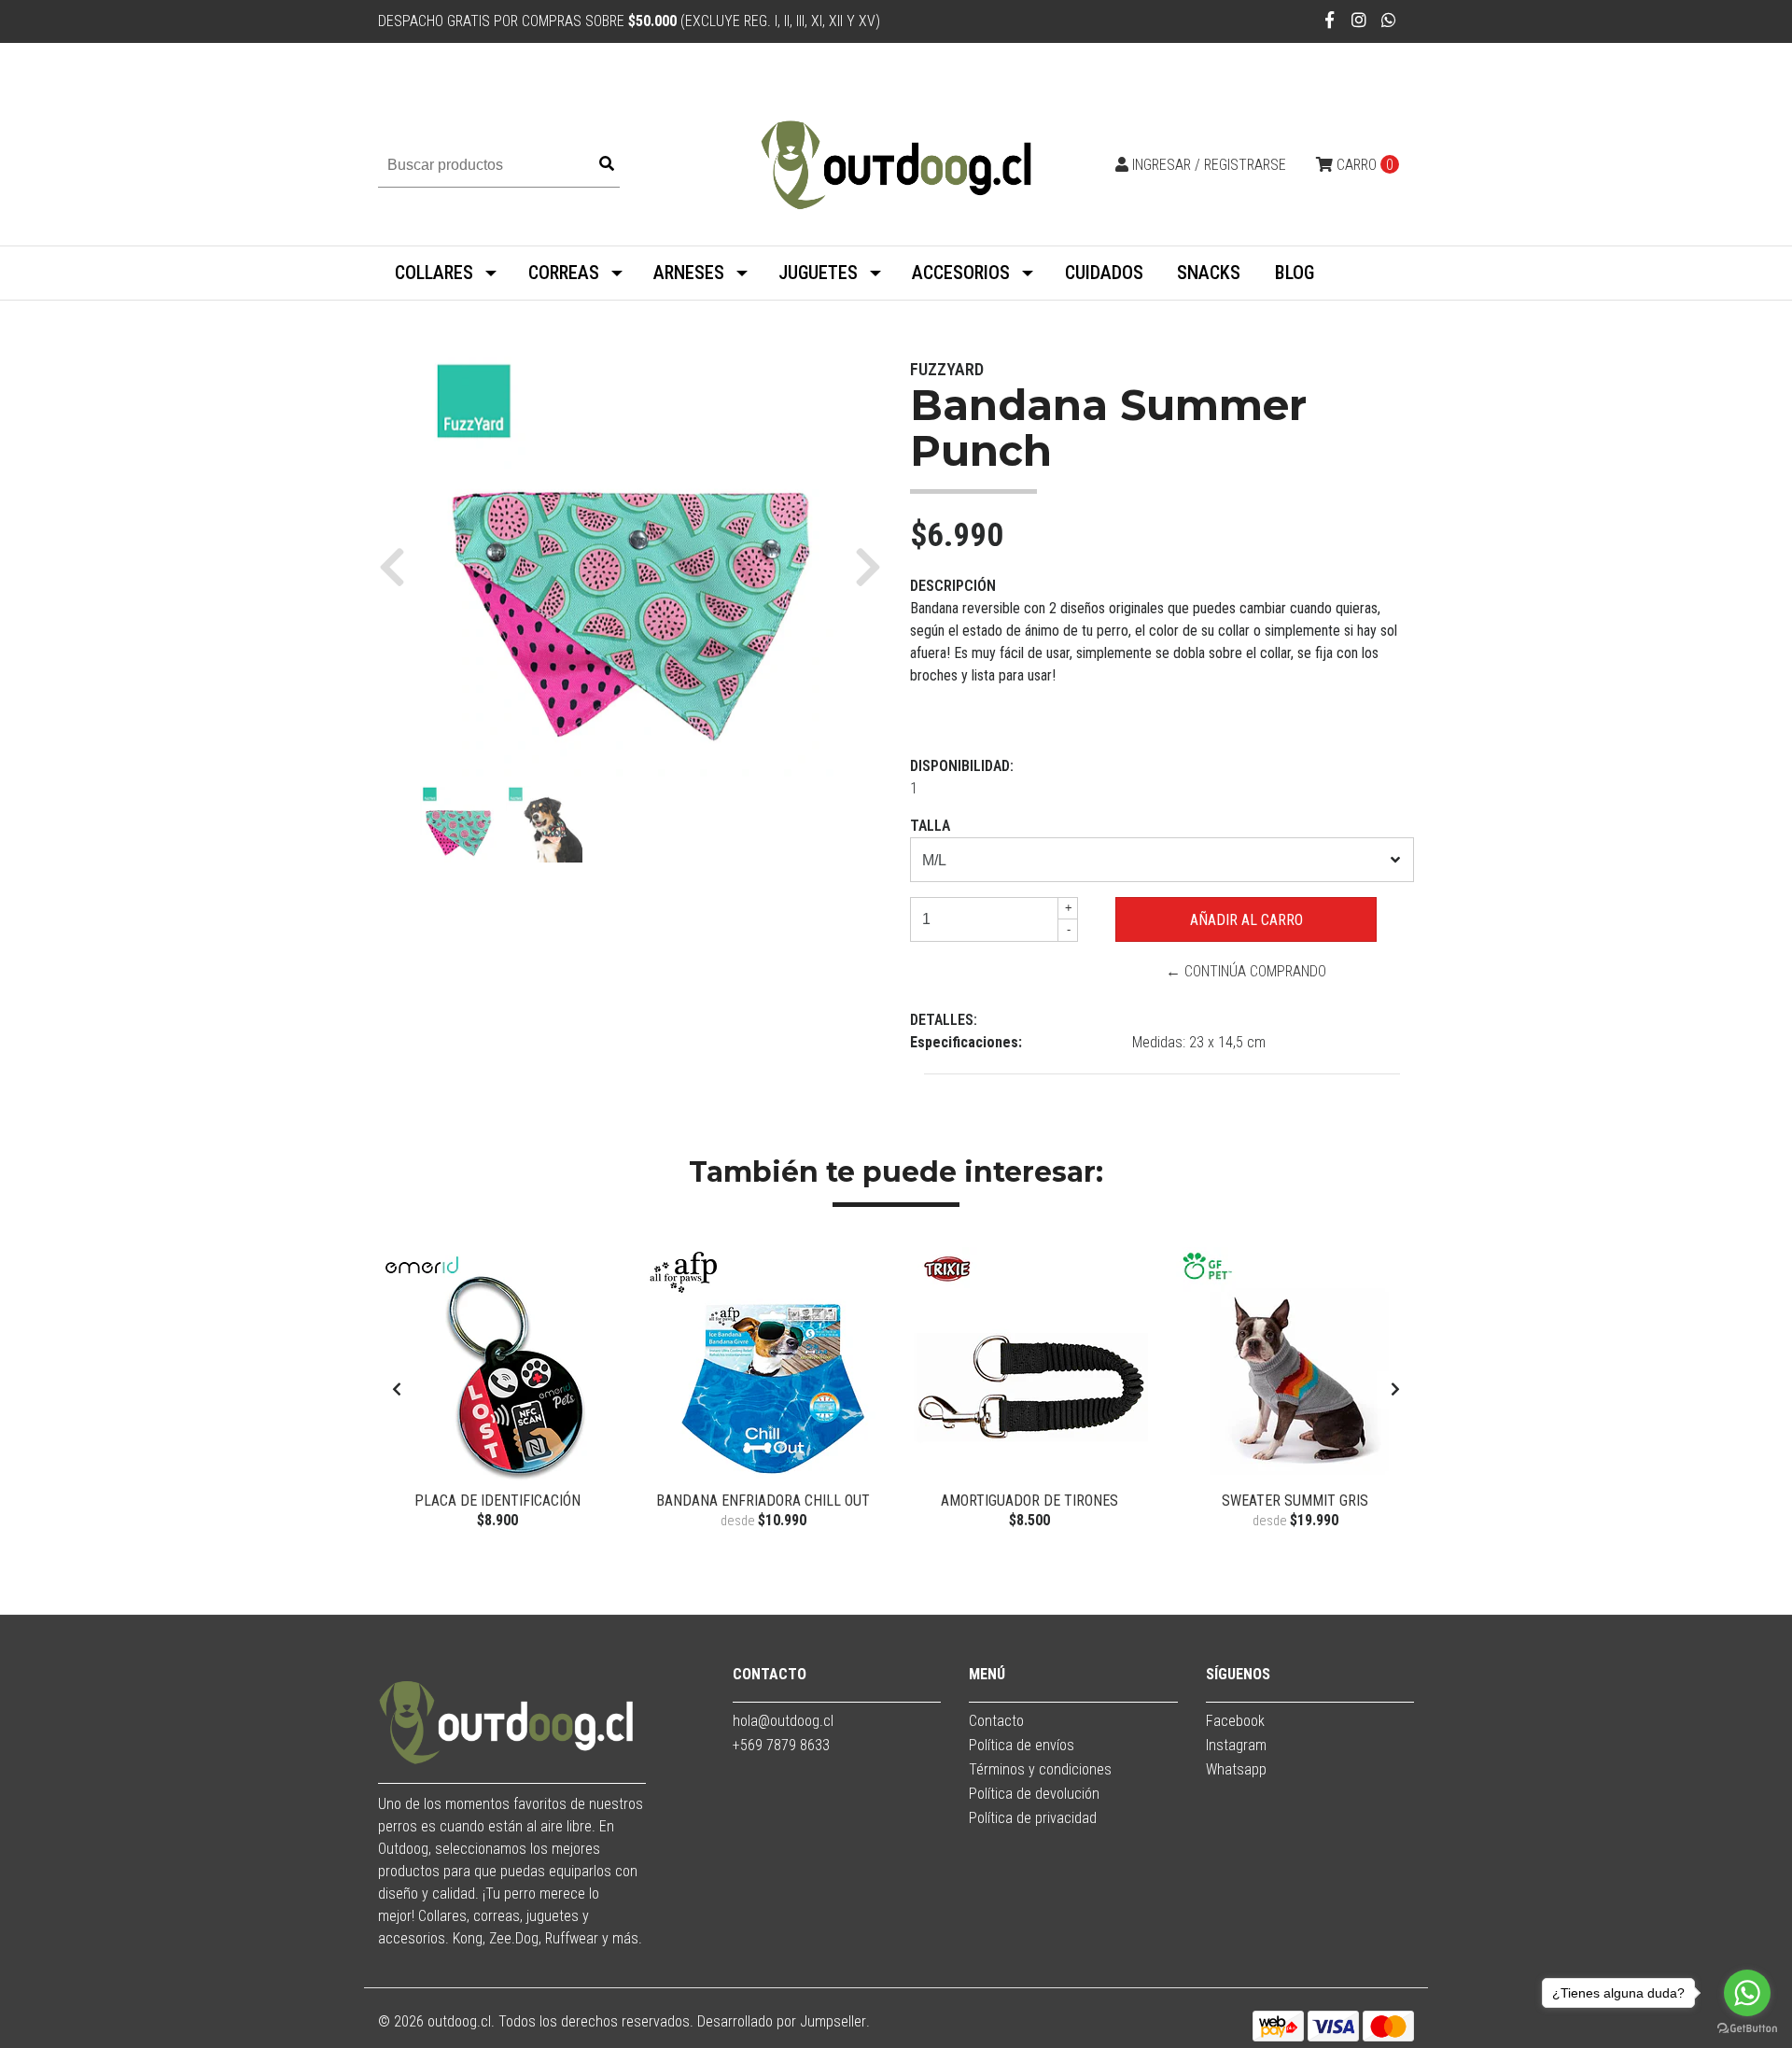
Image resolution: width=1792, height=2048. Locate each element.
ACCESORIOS (961, 273)
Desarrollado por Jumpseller (782, 2021)
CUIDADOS (1104, 273)
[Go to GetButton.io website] (1747, 2029)
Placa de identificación (497, 1501)
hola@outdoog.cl (783, 1721)
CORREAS (564, 273)
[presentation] (397, 1390)
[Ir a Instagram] (1359, 20)
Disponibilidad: (962, 766)
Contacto (996, 1721)
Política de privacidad (1033, 1818)
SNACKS (1209, 273)
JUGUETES (818, 273)
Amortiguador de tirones (1029, 1501)
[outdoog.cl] (896, 164)
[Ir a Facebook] (1330, 20)
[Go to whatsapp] (1747, 1993)
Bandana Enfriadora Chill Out (763, 1501)
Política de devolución (1034, 1794)
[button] (399, 567)
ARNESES (689, 273)
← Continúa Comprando (1246, 971)
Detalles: (944, 1020)
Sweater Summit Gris (1295, 1501)
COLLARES (434, 273)
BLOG (1295, 273)
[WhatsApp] (1389, 20)
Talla (930, 826)
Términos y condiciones (1040, 1769)
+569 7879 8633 (781, 1745)
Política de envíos (1022, 1745)
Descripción (953, 586)
